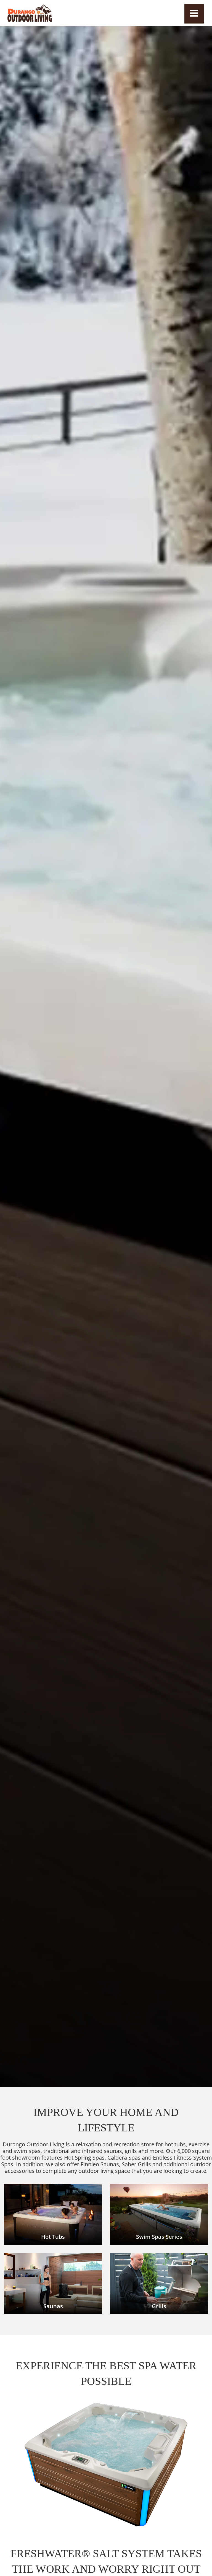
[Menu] (194, 14)
